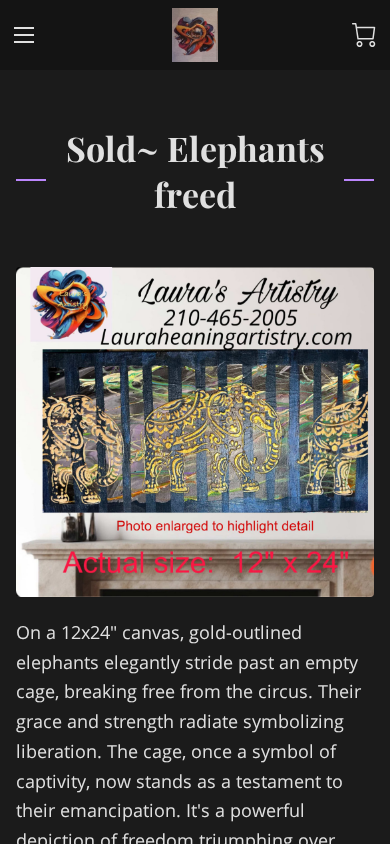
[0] (364, 35)
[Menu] (24, 35)
